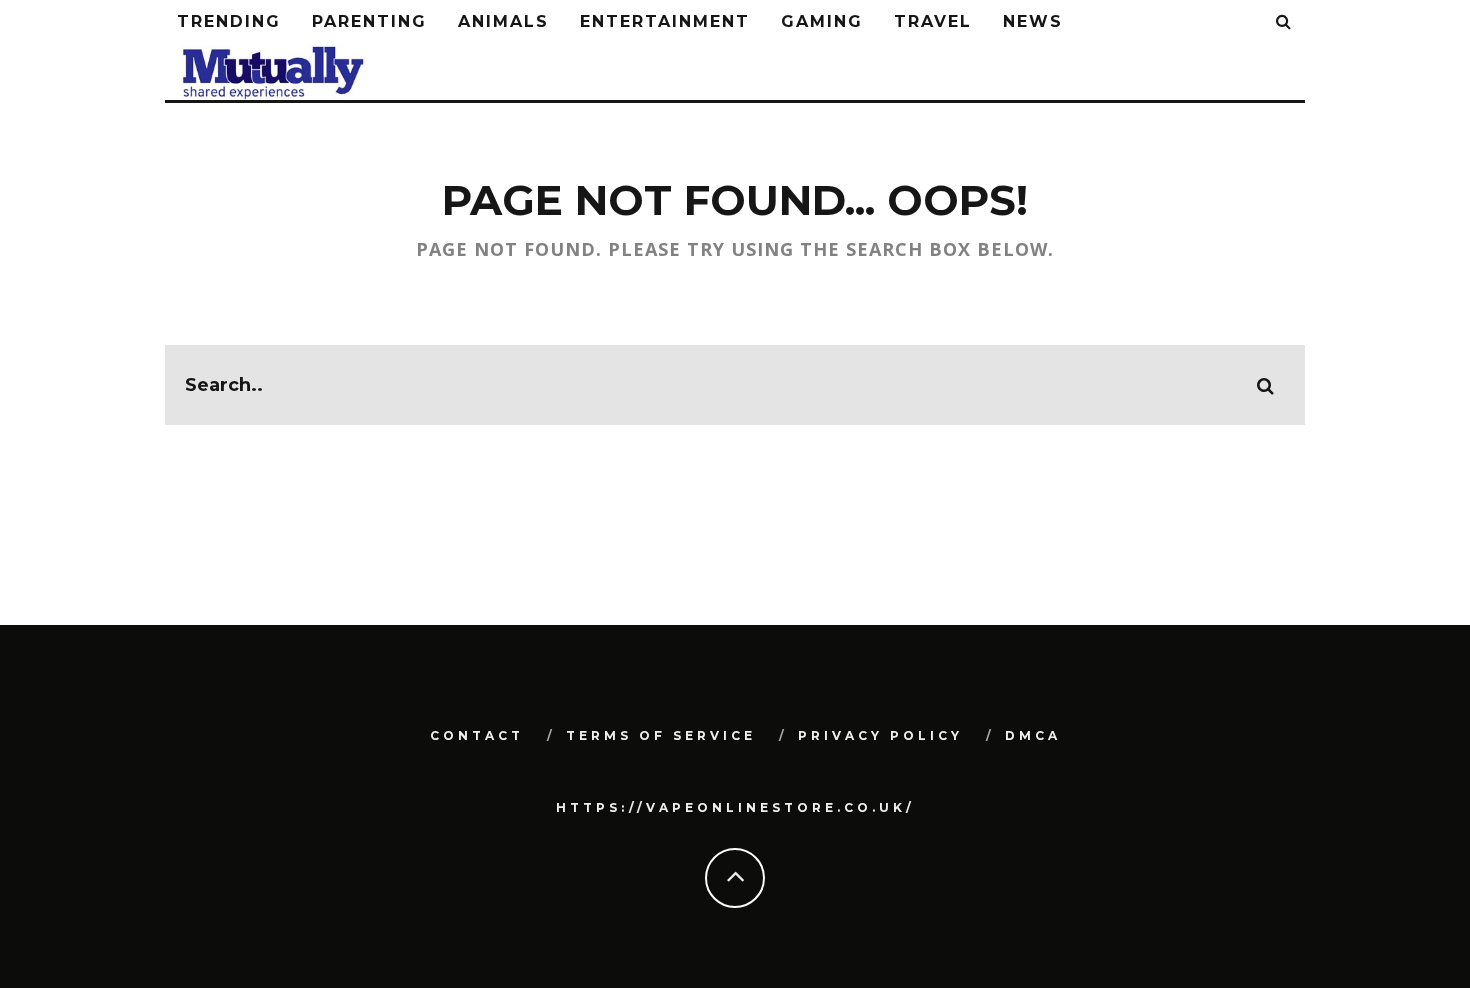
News (1033, 21)
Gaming (822, 21)
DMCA (1033, 735)
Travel (933, 21)
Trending (229, 21)
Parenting (369, 21)
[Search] (1284, 22)
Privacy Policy (880, 735)
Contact (477, 735)
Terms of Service (661, 735)
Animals (503, 21)
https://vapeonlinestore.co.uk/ (735, 807)
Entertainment (665, 21)
